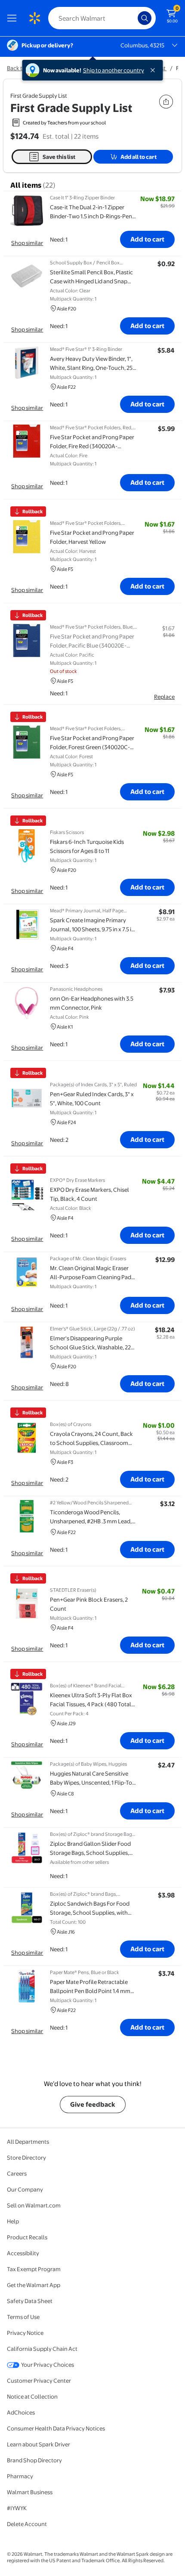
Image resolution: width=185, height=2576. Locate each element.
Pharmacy (20, 2476)
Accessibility (23, 2253)
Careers (17, 2173)
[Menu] (14, 18)
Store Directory (26, 2158)
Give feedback (93, 2104)
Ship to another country (114, 70)
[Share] (166, 102)
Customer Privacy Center (39, 2381)
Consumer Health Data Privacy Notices (56, 2428)
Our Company (25, 2189)
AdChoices (21, 2412)
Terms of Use (23, 2317)
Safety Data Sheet (30, 2301)
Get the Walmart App (34, 2285)
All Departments (28, 2142)
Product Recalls (27, 2237)
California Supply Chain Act (42, 2349)
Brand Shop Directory (34, 2460)
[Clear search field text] (133, 18)
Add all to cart (139, 157)
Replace (164, 697)
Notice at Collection (32, 2396)
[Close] (154, 70)
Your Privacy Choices (48, 2365)
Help (13, 2221)
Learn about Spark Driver (39, 2444)
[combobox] (102, 18)
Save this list (59, 157)
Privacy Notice (25, 2333)
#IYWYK (17, 2508)
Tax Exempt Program (34, 2269)
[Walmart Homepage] (34, 18)
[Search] (145, 18)
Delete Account (27, 2524)
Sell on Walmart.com (34, 2205)
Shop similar (27, 243)
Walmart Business (30, 2492)
